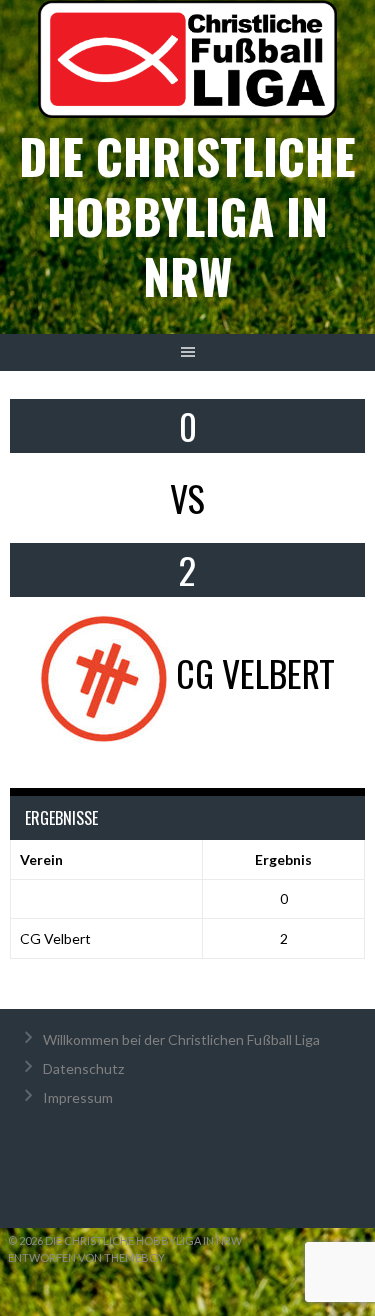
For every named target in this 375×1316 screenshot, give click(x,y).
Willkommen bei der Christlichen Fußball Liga (181, 1039)
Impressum (78, 1097)
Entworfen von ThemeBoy (86, 1257)
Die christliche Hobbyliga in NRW (187, 215)
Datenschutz (83, 1068)
